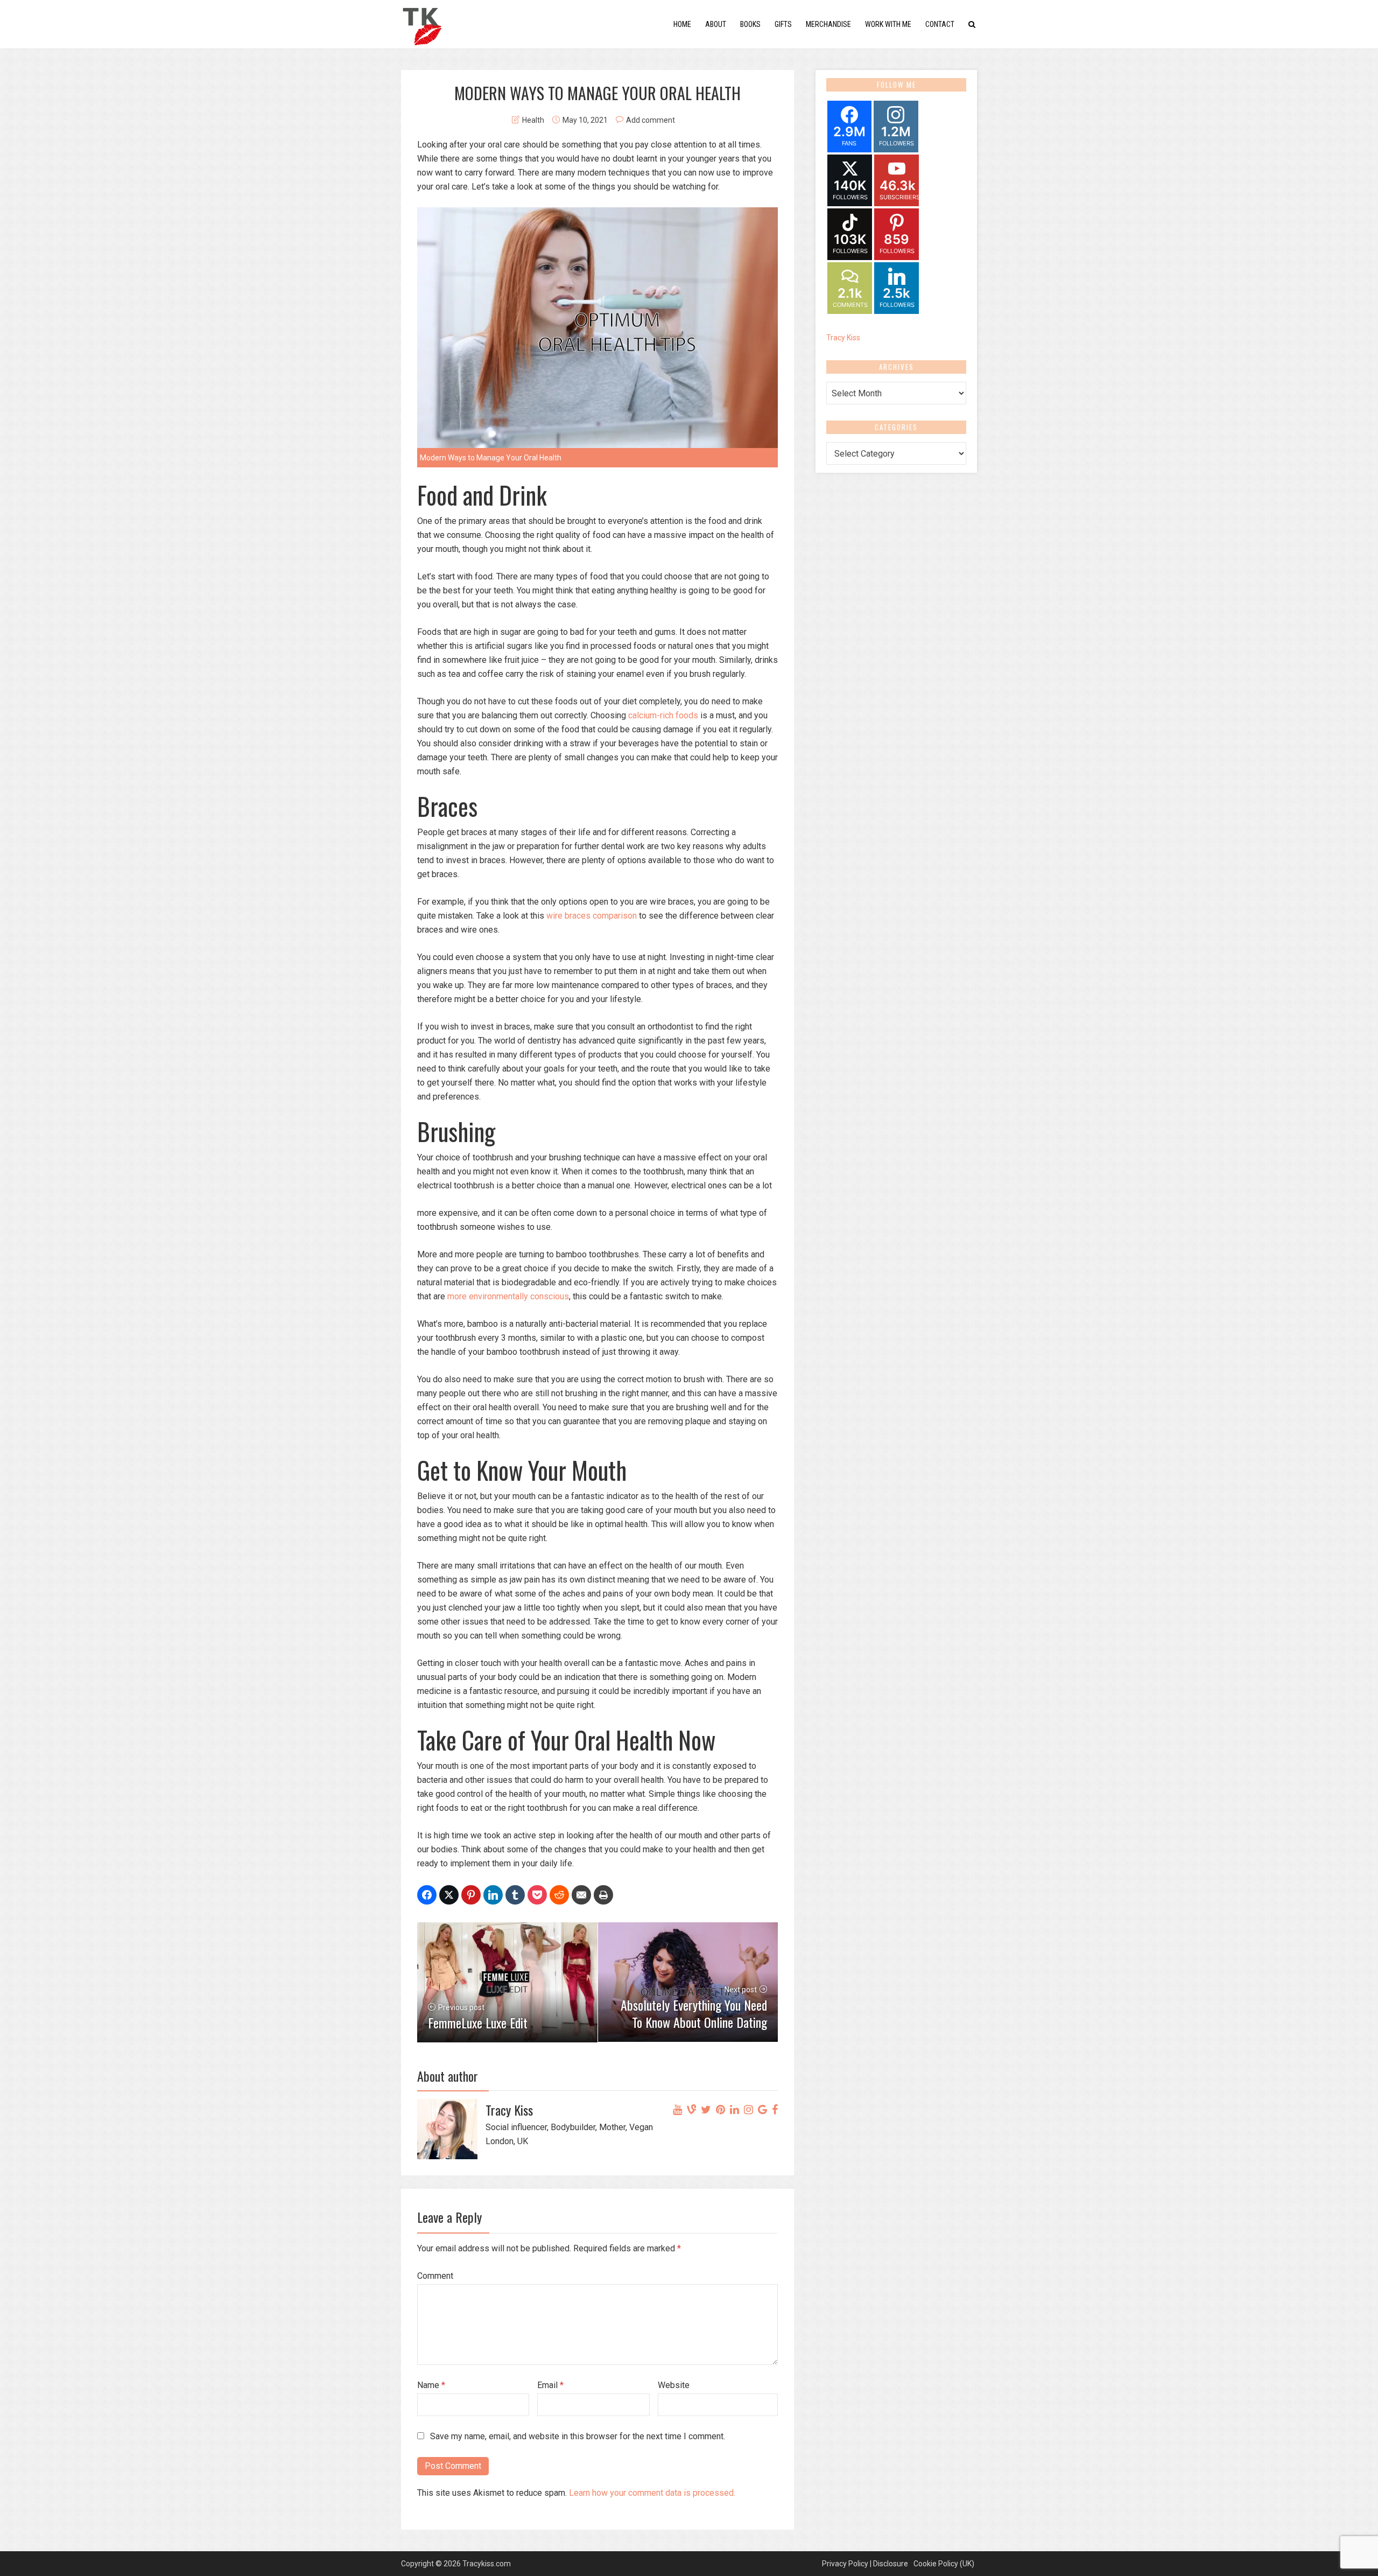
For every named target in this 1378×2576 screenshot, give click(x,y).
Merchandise (828, 24)
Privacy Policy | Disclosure (865, 2564)
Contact (940, 24)
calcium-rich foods (662, 715)
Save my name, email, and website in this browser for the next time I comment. (578, 2436)
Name (431, 2385)
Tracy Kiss (843, 338)
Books (750, 24)
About (716, 24)
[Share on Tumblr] (515, 1895)
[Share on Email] (581, 1895)
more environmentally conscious (508, 1296)
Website (674, 2385)
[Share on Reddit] (559, 1895)
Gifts (783, 24)
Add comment (651, 120)
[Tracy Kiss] (422, 23)
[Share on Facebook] (427, 1895)
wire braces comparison (590, 916)
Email (550, 2385)
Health (533, 120)
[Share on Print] (603, 1895)
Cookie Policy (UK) (944, 2564)
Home (682, 24)
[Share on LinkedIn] (493, 1895)
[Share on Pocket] (537, 1895)
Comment (435, 2276)
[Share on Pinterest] (471, 1895)
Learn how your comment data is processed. (652, 2493)
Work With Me (888, 24)
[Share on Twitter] (449, 1895)
